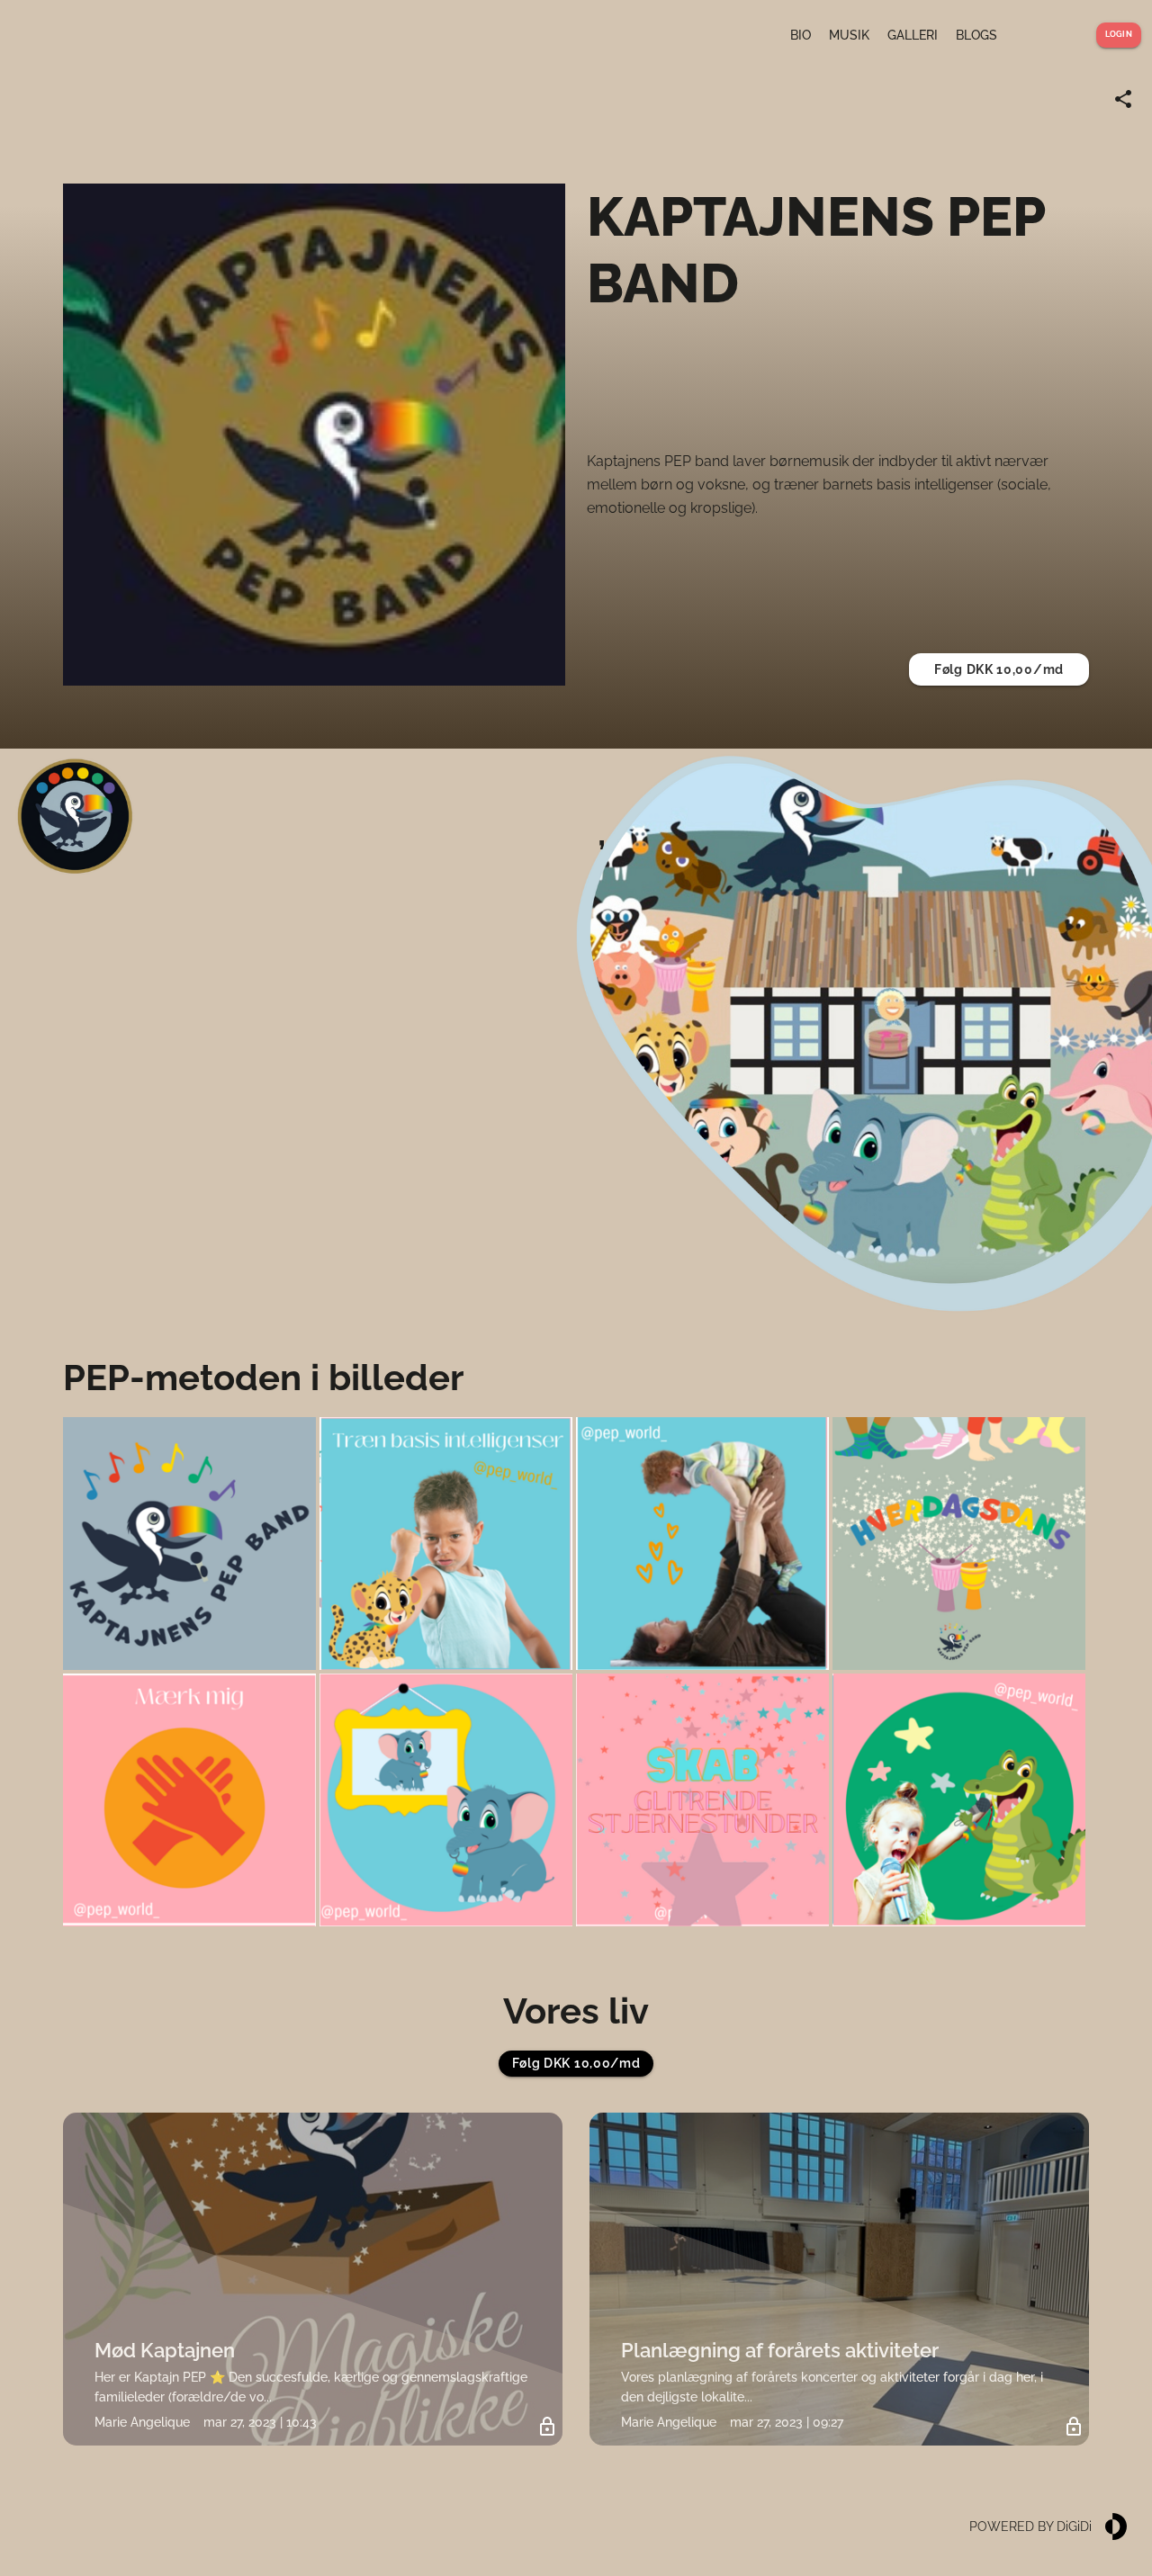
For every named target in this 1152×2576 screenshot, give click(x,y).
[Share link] (1123, 99)
